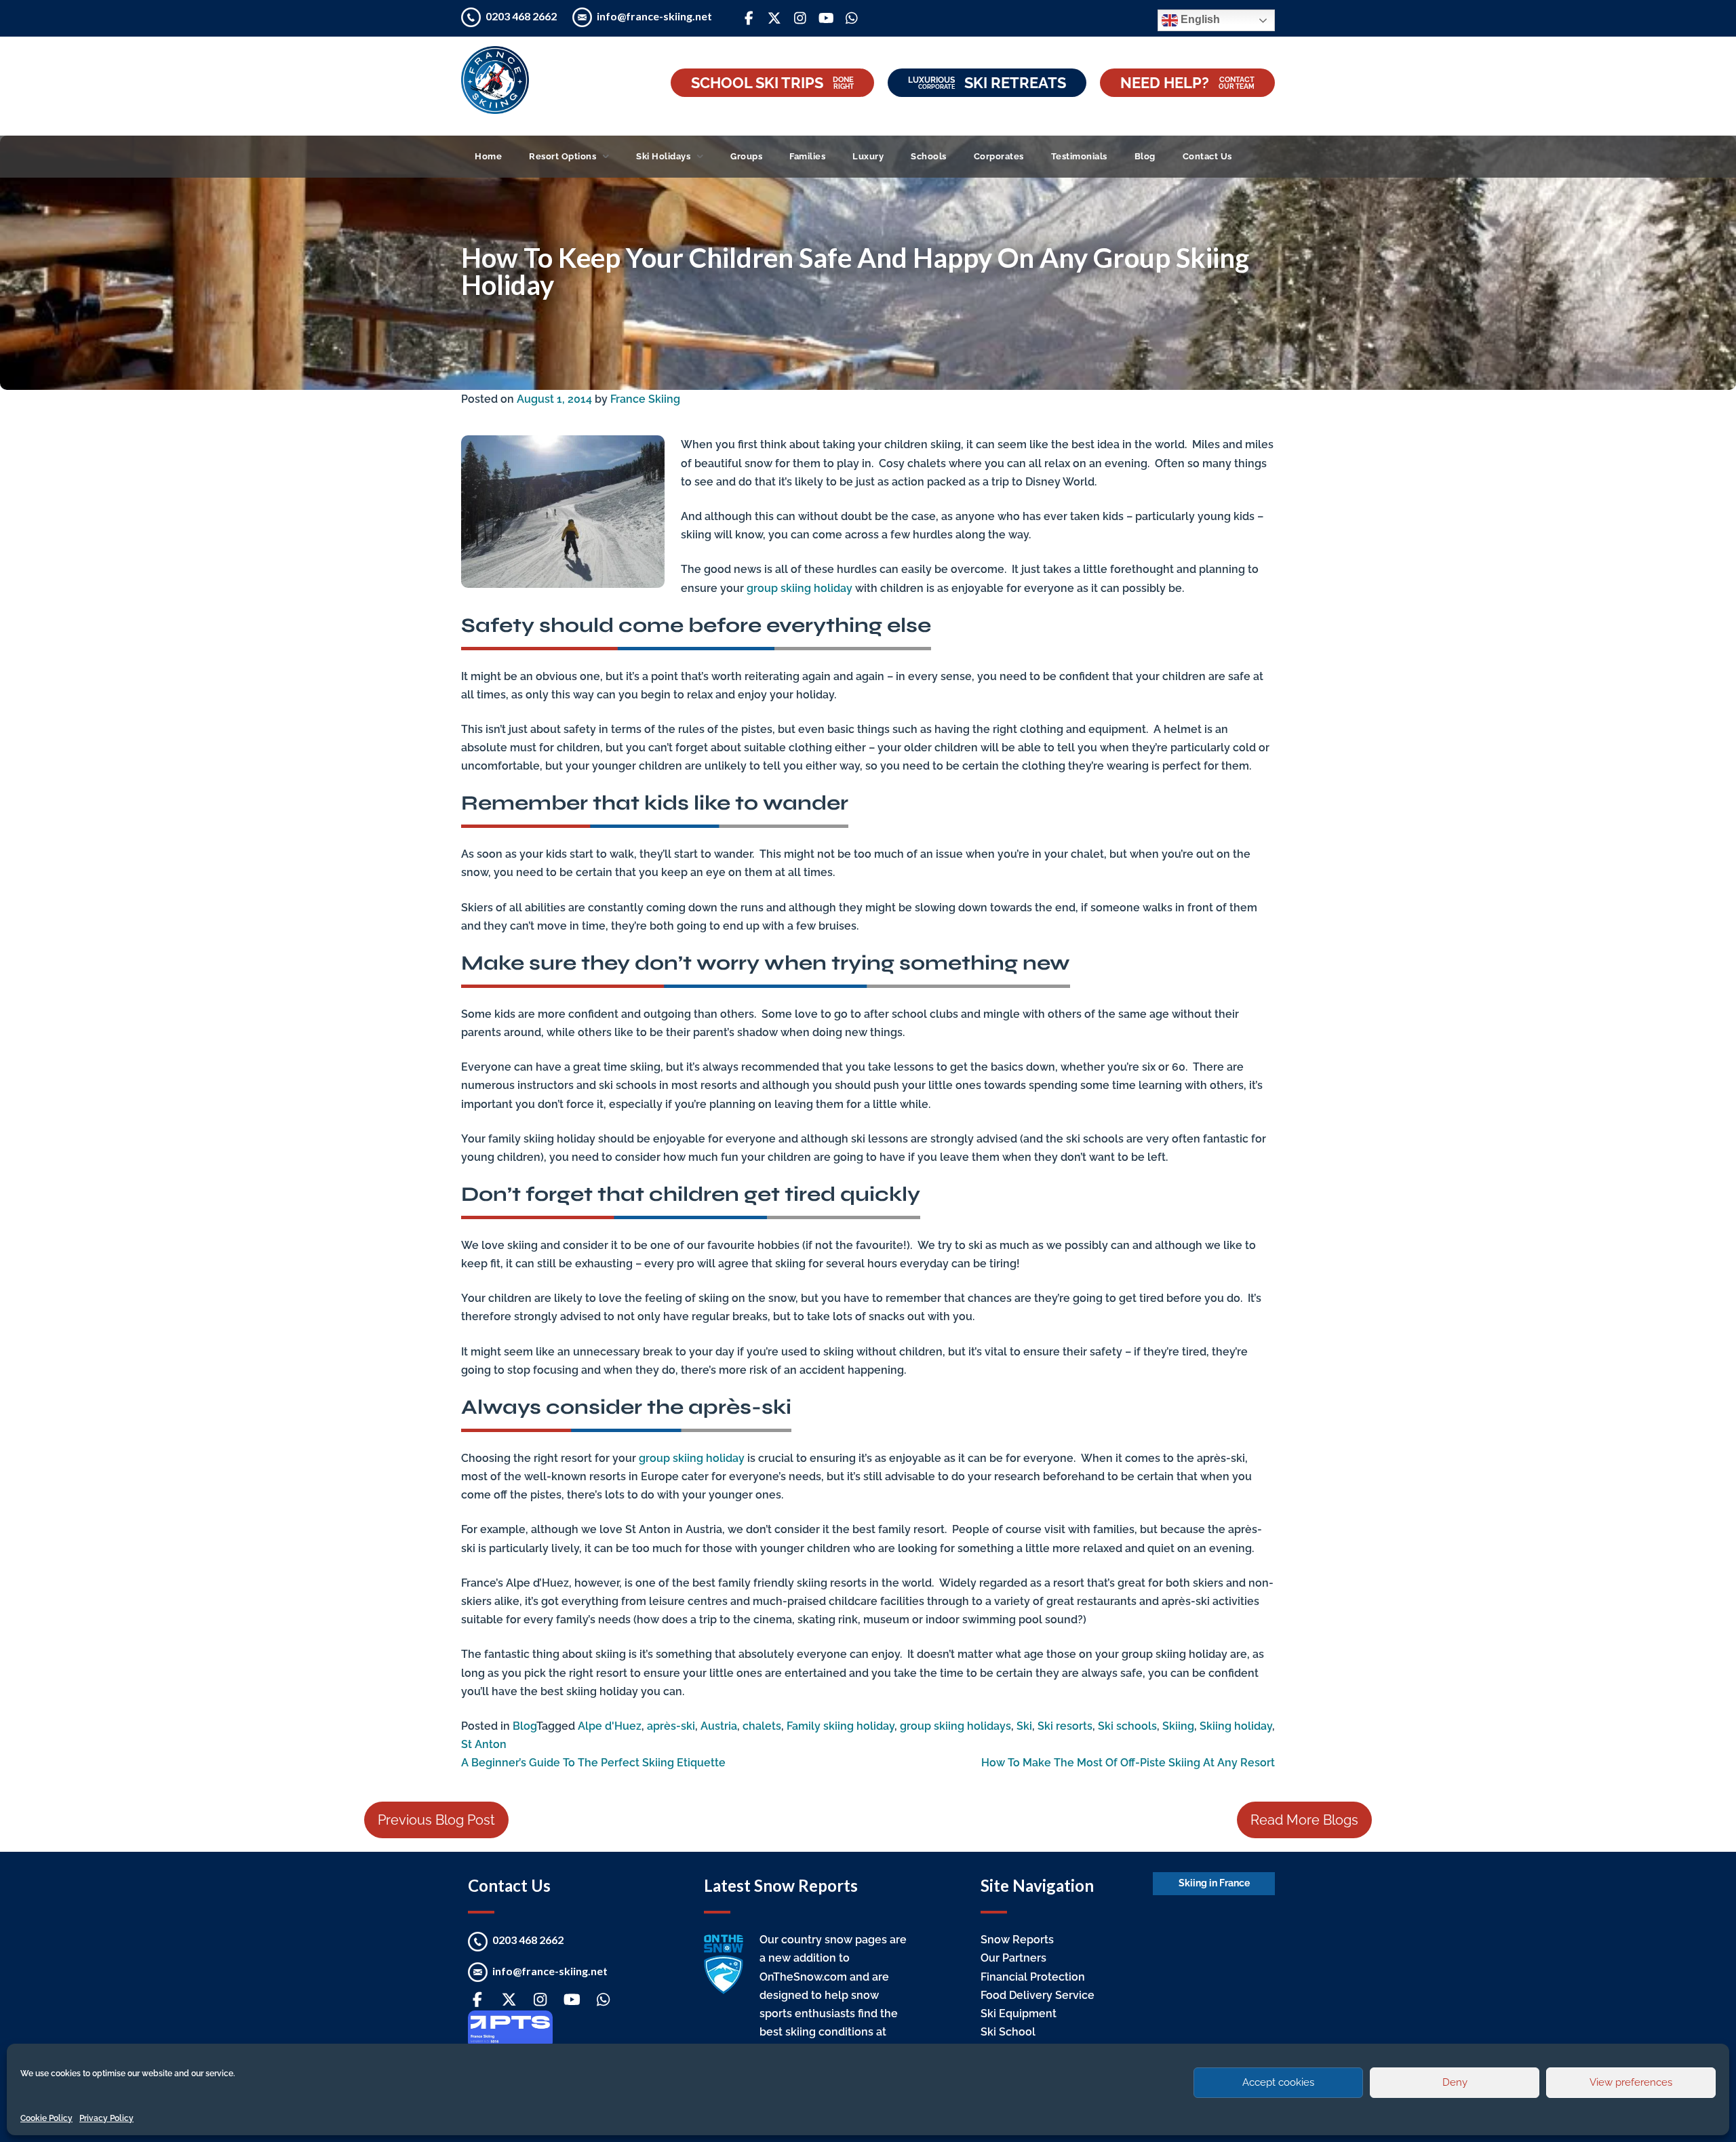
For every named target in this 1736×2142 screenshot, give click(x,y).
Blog (1145, 156)
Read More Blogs (1304, 1820)
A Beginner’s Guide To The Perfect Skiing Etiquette (593, 1763)
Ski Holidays (663, 156)
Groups (746, 156)
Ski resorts (1065, 1726)
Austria (719, 1726)
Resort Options (563, 156)
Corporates (999, 156)
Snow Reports (1017, 1940)
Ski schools (1127, 1726)
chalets (762, 1726)
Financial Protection (1033, 1977)
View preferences (1631, 2082)
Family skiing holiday (841, 1726)
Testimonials (1079, 156)
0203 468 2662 (522, 16)
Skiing (1178, 1726)
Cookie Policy (46, 2118)
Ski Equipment (1019, 2014)
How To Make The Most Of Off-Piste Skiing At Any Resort (1128, 1763)
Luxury (868, 156)
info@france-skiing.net (654, 16)
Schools (929, 156)
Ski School (1008, 2032)
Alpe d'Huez (610, 1726)
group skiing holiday (800, 588)
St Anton (484, 1744)
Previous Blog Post (436, 1820)
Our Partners (1013, 1958)
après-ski (671, 1726)
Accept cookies (1278, 2082)
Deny (1455, 2082)
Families (807, 156)
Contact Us (1207, 156)
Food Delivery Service (1038, 1995)
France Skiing (645, 399)
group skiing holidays (955, 1726)
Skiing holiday (1236, 1726)
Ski (1024, 1726)
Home (488, 156)
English (1199, 19)
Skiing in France (1214, 1883)
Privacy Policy (106, 2118)
